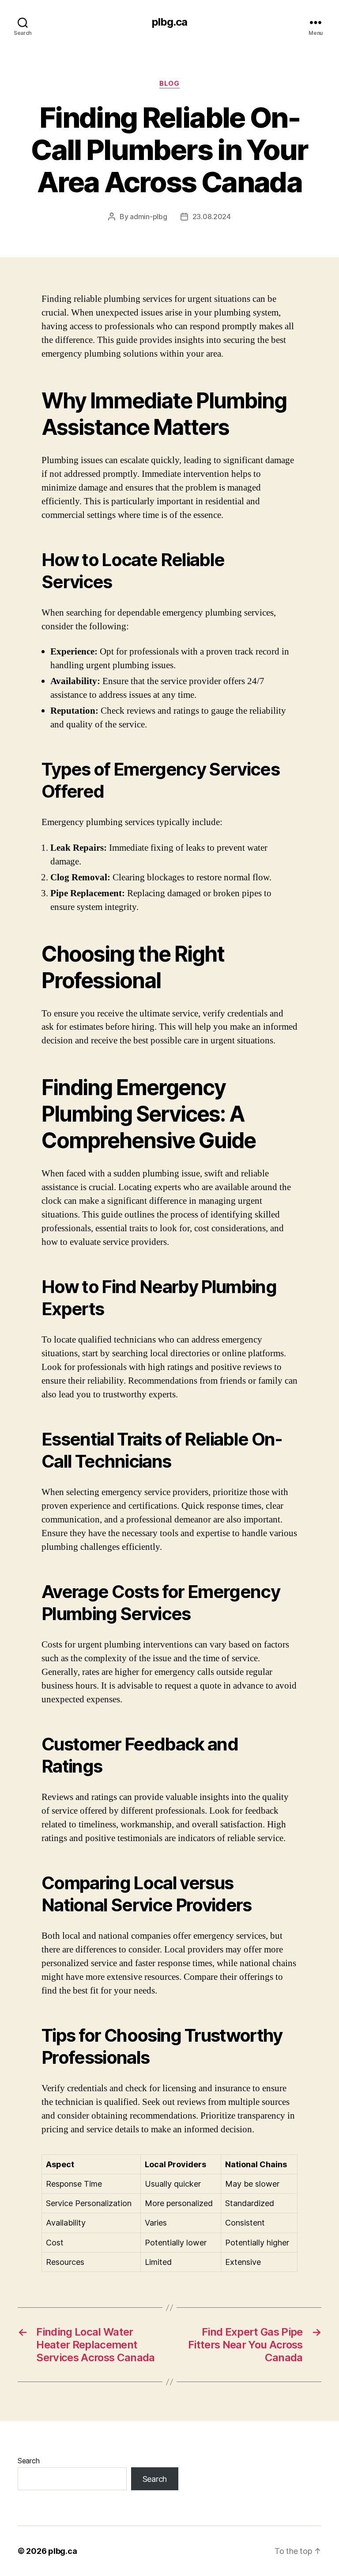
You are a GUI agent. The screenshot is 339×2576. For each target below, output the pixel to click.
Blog (169, 84)
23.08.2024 (212, 217)
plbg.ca (169, 22)
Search (28, 2461)
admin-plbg (148, 217)
